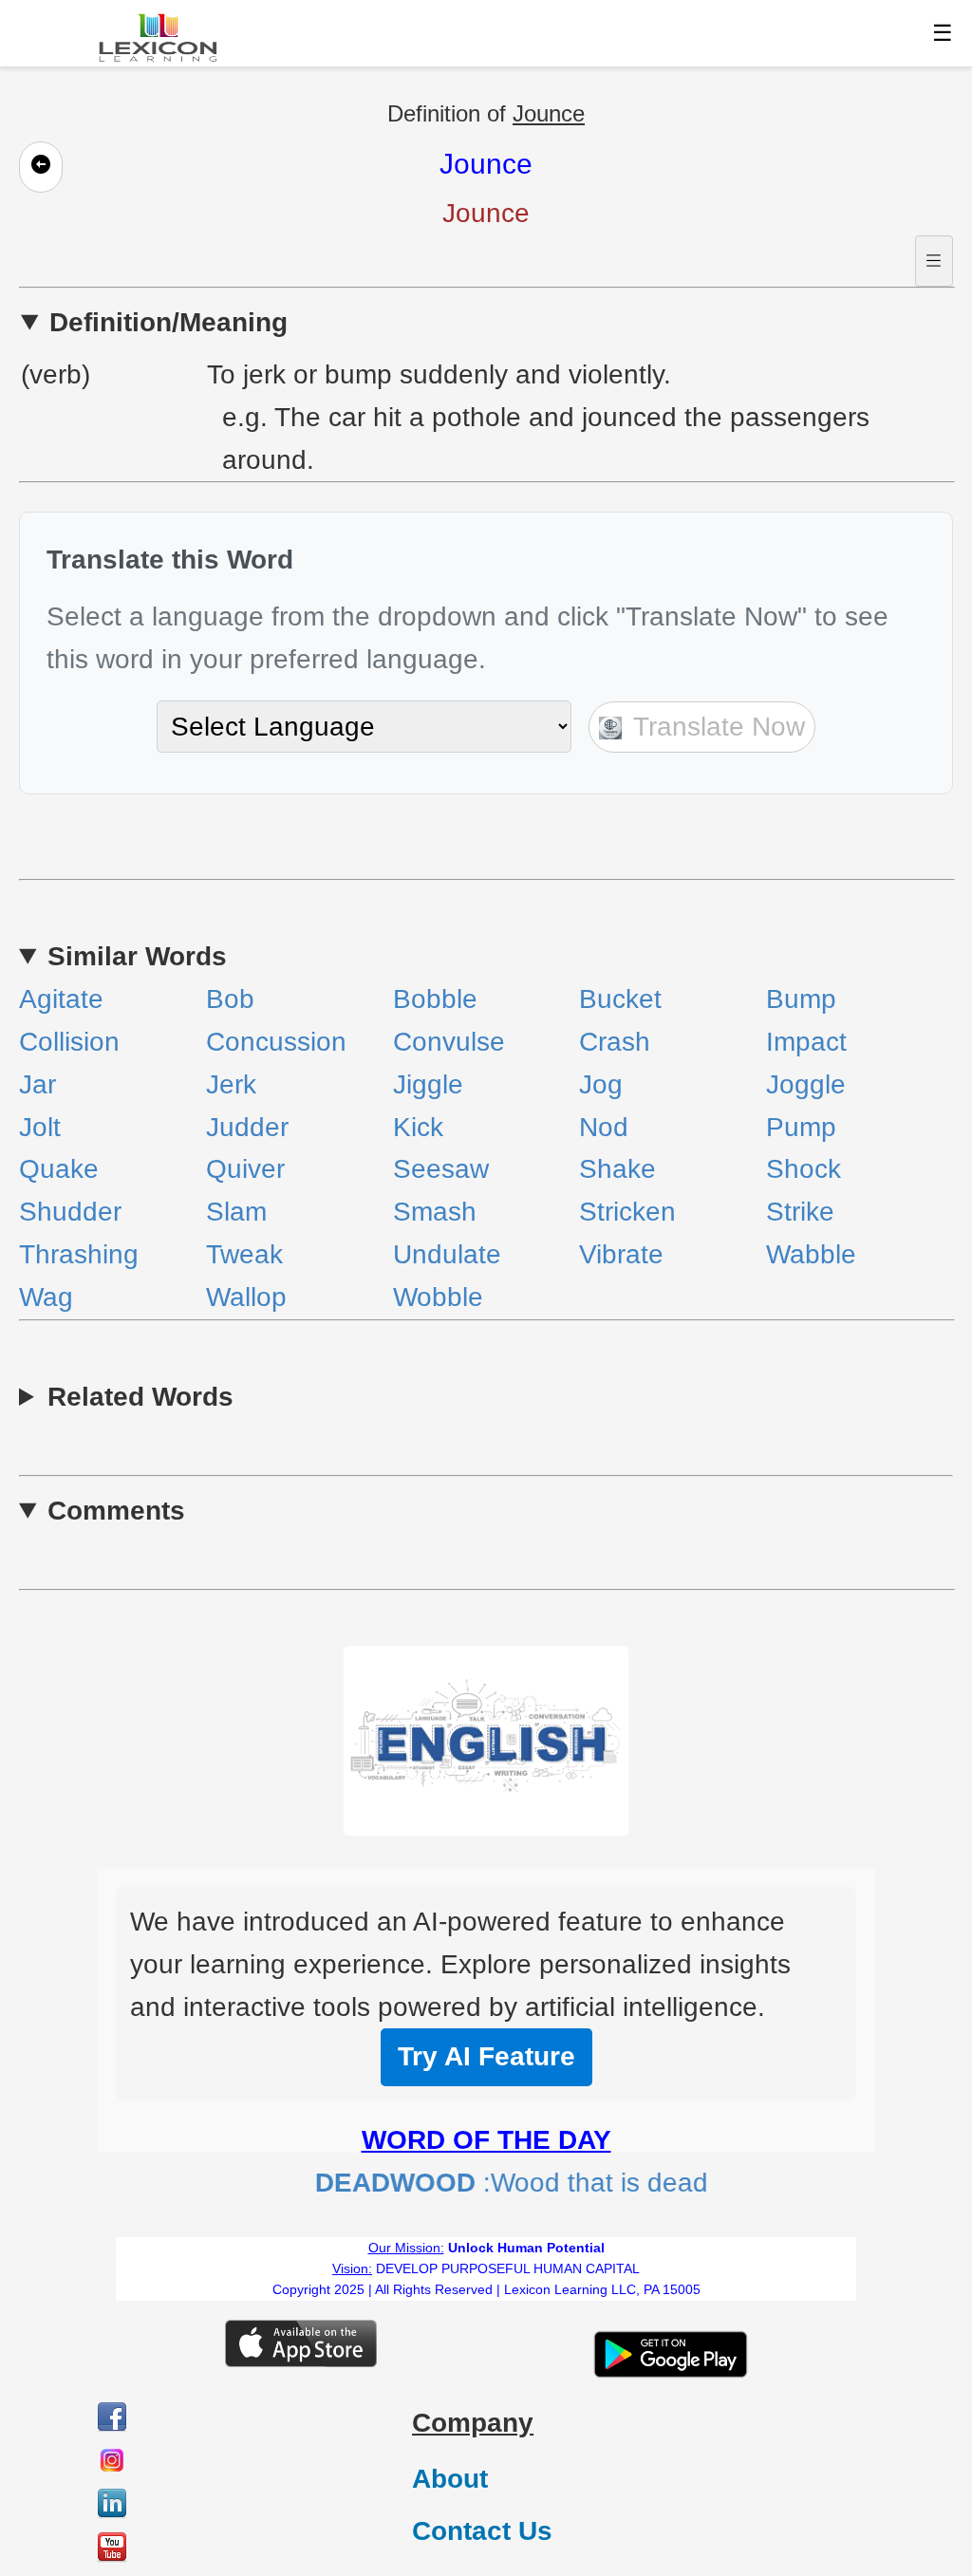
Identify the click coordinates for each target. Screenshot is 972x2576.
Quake (59, 1169)
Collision (69, 1042)
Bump (801, 999)
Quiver (245, 1169)
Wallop (246, 1297)
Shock (804, 1169)
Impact (806, 1042)
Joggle (806, 1084)
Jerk (231, 1084)
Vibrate (621, 1254)
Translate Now (716, 727)
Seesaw (441, 1169)
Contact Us (482, 2531)
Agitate (61, 999)
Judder (247, 1127)
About (450, 2479)
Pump (801, 1127)
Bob (230, 999)
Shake (617, 1169)
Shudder (70, 1212)
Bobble (435, 999)
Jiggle (428, 1084)
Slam (236, 1212)
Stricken (627, 1212)
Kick (418, 1127)
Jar (37, 1084)
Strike (800, 1212)
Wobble (438, 1297)
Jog (601, 1084)
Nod (604, 1127)
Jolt (40, 1127)
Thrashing (79, 1254)
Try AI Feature (486, 2056)
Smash (435, 1212)
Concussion (276, 1042)
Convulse (449, 1042)
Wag (46, 1297)
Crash (615, 1042)
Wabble (811, 1254)
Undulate (447, 1254)
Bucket (620, 999)
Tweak (244, 1254)
